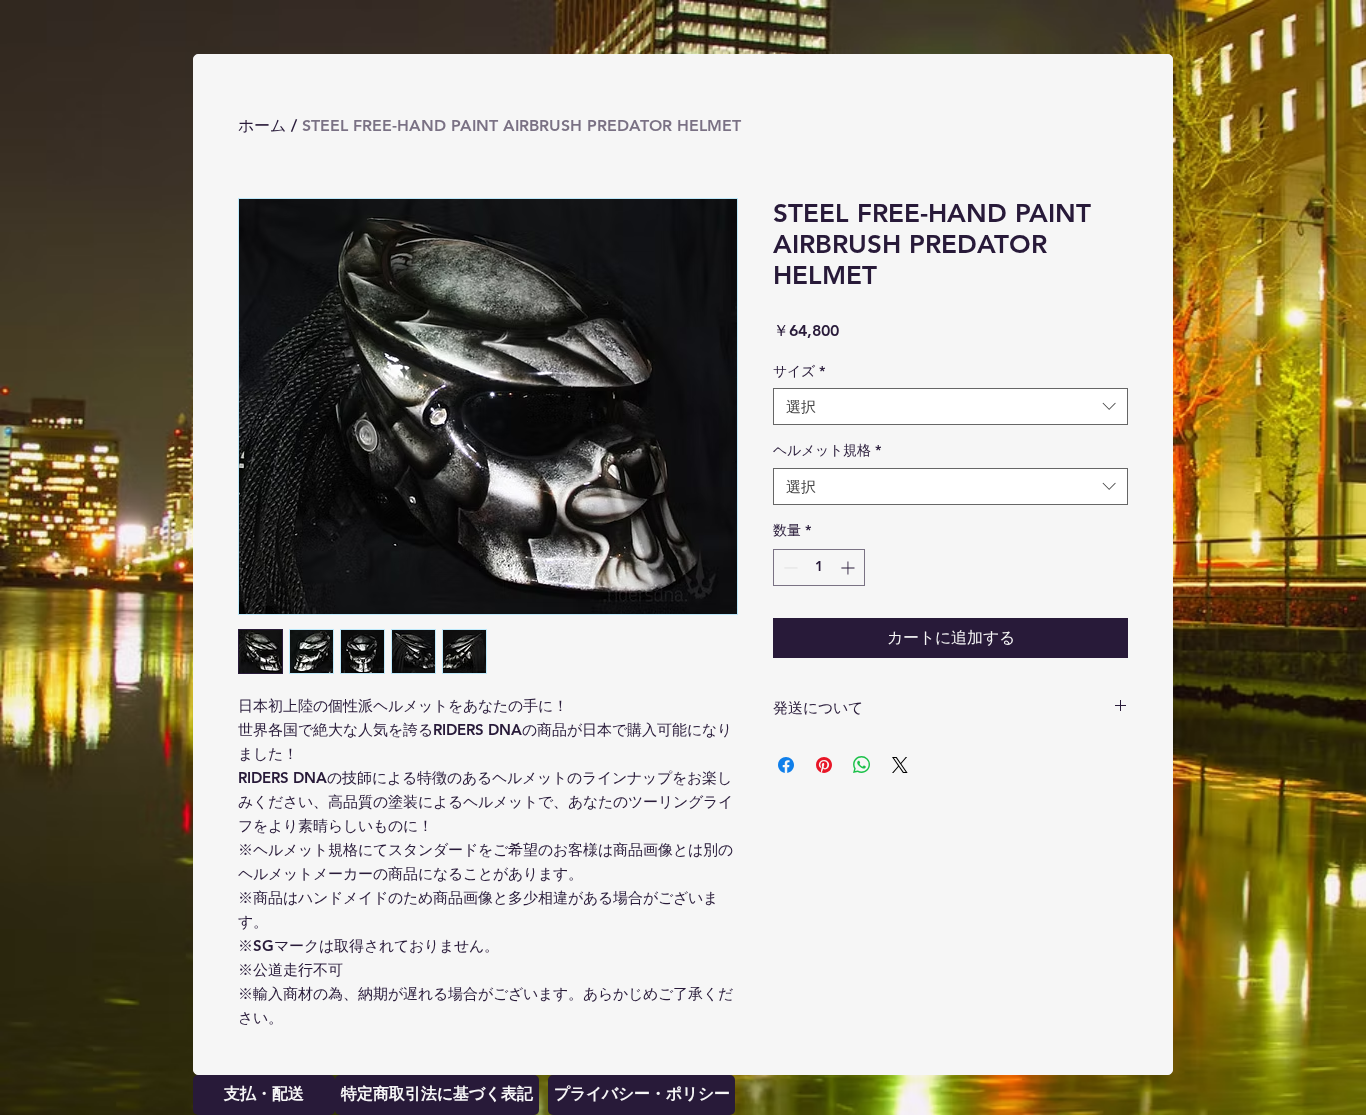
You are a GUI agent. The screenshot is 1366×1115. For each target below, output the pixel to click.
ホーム (262, 125)
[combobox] (950, 407)
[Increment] (849, 567)
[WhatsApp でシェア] (862, 765)
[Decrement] (788, 567)
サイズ (799, 371)
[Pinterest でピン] (824, 765)
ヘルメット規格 (827, 450)
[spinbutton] (819, 567)
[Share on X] (900, 765)
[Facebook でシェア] (786, 765)
